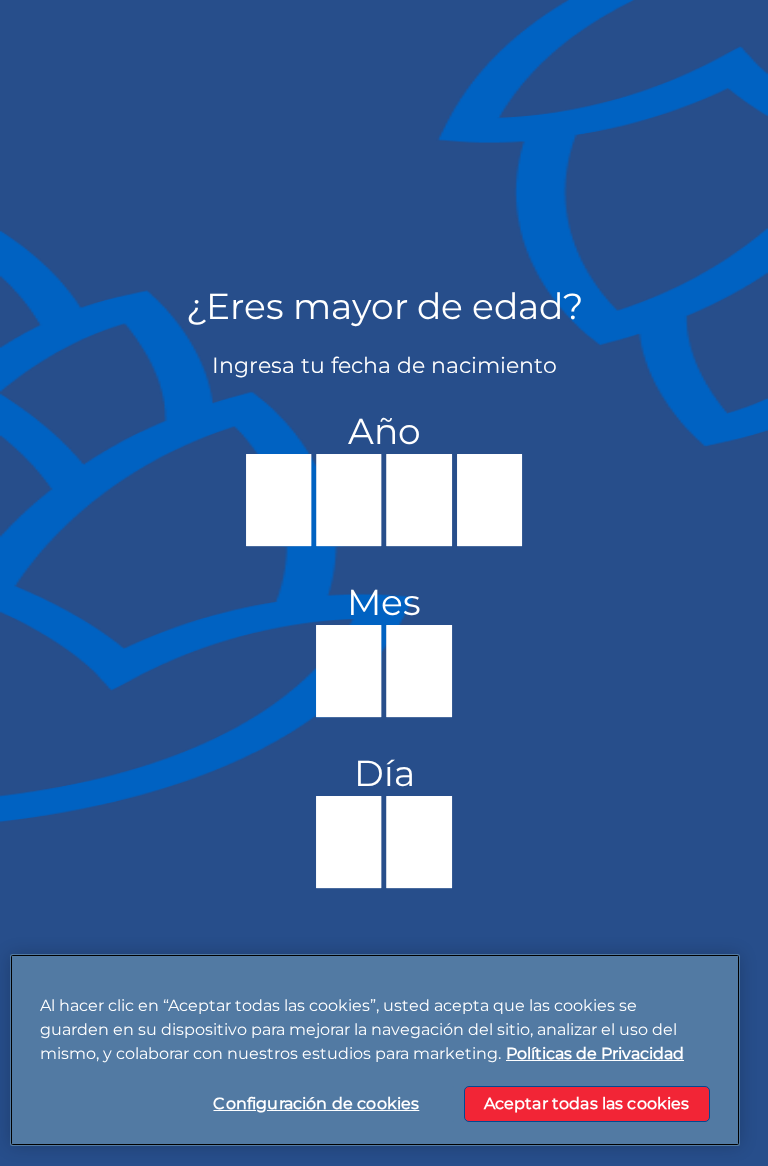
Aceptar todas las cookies (587, 1103)
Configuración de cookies (316, 1103)
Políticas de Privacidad (595, 1053)
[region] (375, 1050)
